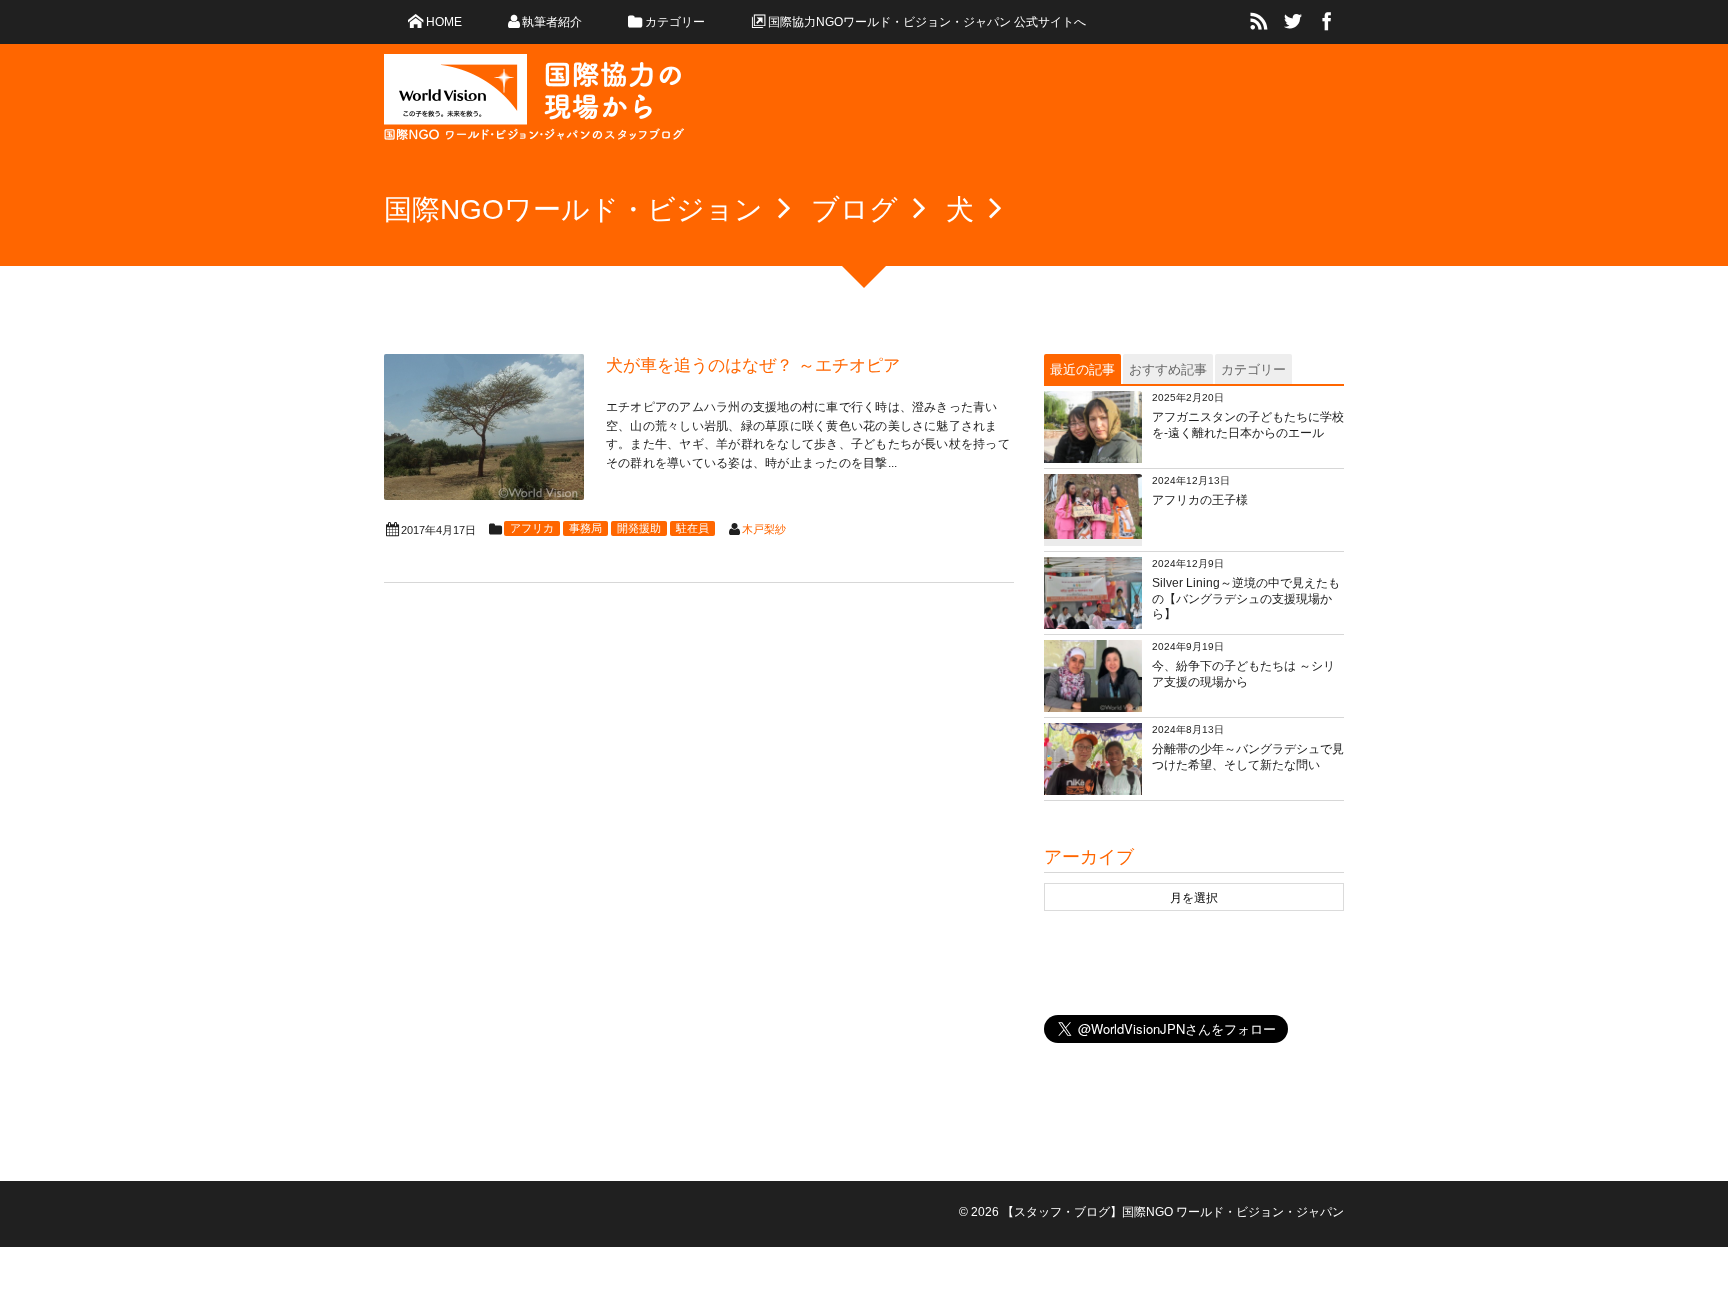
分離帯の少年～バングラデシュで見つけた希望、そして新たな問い (1248, 757)
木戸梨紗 (764, 529)
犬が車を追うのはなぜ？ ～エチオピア (753, 365)
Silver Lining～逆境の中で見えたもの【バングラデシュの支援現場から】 (1246, 598)
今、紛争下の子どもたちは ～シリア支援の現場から (1243, 674)
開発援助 (639, 528)
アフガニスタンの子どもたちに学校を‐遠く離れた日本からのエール (1248, 425)
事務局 (585, 528)
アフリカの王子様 (1200, 500)
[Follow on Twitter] (1293, 22)
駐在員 (692, 528)
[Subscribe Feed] (1259, 22)
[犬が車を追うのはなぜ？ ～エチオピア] (484, 427)
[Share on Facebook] (1327, 22)
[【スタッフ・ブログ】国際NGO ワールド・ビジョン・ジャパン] (534, 105)
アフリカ (532, 528)
